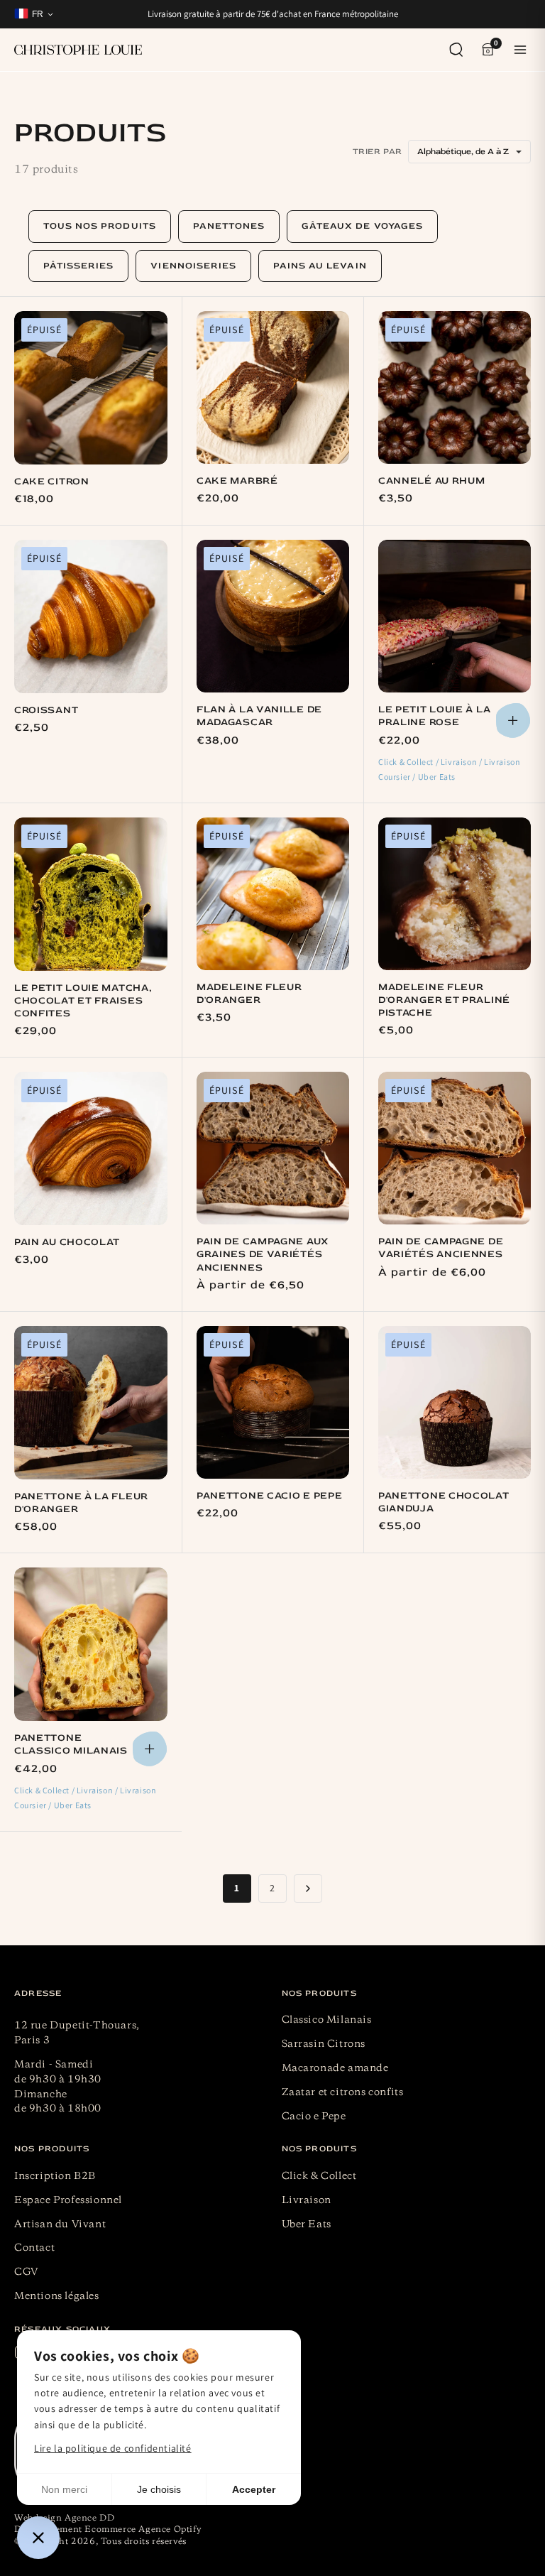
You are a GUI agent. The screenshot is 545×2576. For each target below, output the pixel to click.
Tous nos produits (100, 226)
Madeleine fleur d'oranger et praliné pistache (444, 1000)
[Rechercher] (456, 50)
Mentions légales (57, 2296)
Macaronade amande (335, 2068)
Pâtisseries (78, 266)
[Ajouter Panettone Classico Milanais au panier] (150, 1749)
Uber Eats (307, 2224)
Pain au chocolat (67, 1242)
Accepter (254, 2489)
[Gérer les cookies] (38, 2538)
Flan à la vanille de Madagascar (259, 716)
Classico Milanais (327, 2020)
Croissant (46, 710)
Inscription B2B (55, 2176)
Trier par (378, 152)
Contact (34, 2248)
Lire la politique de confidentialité (113, 2448)
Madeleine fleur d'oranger (249, 993)
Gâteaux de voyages (362, 226)
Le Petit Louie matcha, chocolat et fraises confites (83, 1000)
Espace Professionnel (68, 2200)
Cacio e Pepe (314, 2116)
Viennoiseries (193, 266)
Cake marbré (237, 480)
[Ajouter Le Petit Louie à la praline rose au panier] (513, 721)
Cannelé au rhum (432, 480)
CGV (27, 2272)
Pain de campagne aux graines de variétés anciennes (263, 1254)
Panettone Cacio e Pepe (269, 1495)
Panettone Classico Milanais (71, 1744)
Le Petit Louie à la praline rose (434, 716)
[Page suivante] (308, 1888)
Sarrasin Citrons (324, 2044)
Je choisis (159, 2489)
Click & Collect (319, 2176)
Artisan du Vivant (60, 2224)
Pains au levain (320, 266)
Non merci (64, 2489)
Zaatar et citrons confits (343, 2092)
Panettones (229, 226)
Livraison (307, 2200)
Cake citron (52, 481)
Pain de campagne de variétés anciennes (441, 1248)
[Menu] (520, 50)
